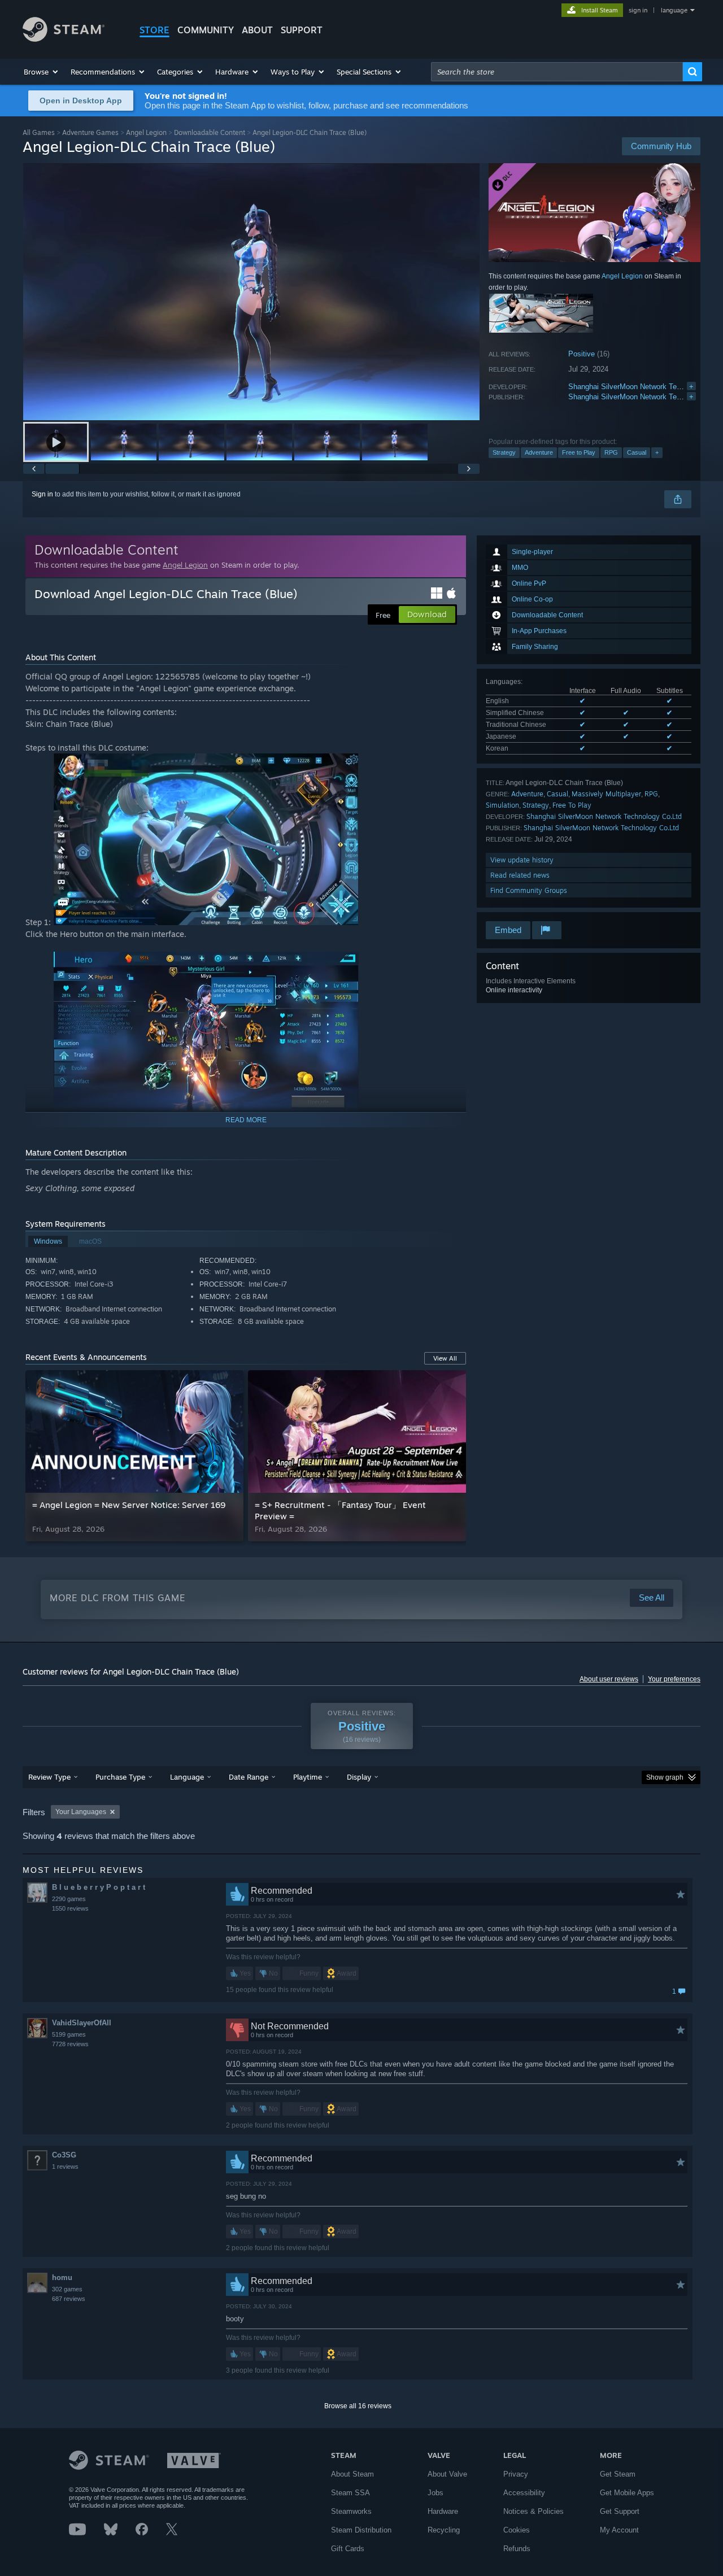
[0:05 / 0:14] (251, 292)
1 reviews (65, 2167)
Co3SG (64, 2155)
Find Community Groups (529, 890)
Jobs (435, 2493)
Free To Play (572, 805)
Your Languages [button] (81, 1812)
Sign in (42, 494)
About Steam (352, 2474)
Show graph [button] (665, 1777)
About (257, 30)
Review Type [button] (49, 1777)
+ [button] (657, 452)
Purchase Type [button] (120, 1777)
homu (62, 2278)
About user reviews (609, 1679)
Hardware (443, 2511)
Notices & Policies (533, 2511)
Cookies (517, 2530)
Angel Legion (146, 132)
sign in (638, 10)
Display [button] (359, 1777)
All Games (39, 132)
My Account (619, 2530)
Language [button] (187, 1777)
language (674, 10)
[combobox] (557, 72)
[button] (42, 72)
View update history (522, 860)
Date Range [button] (249, 1777)
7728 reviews (70, 2044)
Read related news (520, 875)
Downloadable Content (210, 132)
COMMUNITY (206, 30)
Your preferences (674, 1679)
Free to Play (579, 452)
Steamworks (351, 2511)
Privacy (516, 2474)
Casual (637, 452)
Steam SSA (350, 2493)
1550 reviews (70, 1908)
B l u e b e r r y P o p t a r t (99, 1887)
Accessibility (524, 2493)
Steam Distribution (361, 2530)
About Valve (447, 2474)
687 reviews (69, 2299)
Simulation (502, 805)
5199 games (69, 2034)
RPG (611, 452)
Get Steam (618, 2474)
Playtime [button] (308, 1777)
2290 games (69, 1899)
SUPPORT (302, 30)
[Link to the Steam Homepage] (64, 39)
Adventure (539, 452)
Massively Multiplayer (606, 794)
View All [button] (445, 1358)
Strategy (504, 452)
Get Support (620, 2511)
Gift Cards (348, 2549)
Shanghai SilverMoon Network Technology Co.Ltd (604, 816)
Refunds (517, 2549)
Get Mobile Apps (627, 2493)
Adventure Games (90, 132)
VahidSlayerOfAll (82, 2023)
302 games (67, 2289)
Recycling (444, 2530)
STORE (154, 30)
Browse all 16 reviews (358, 2406)
